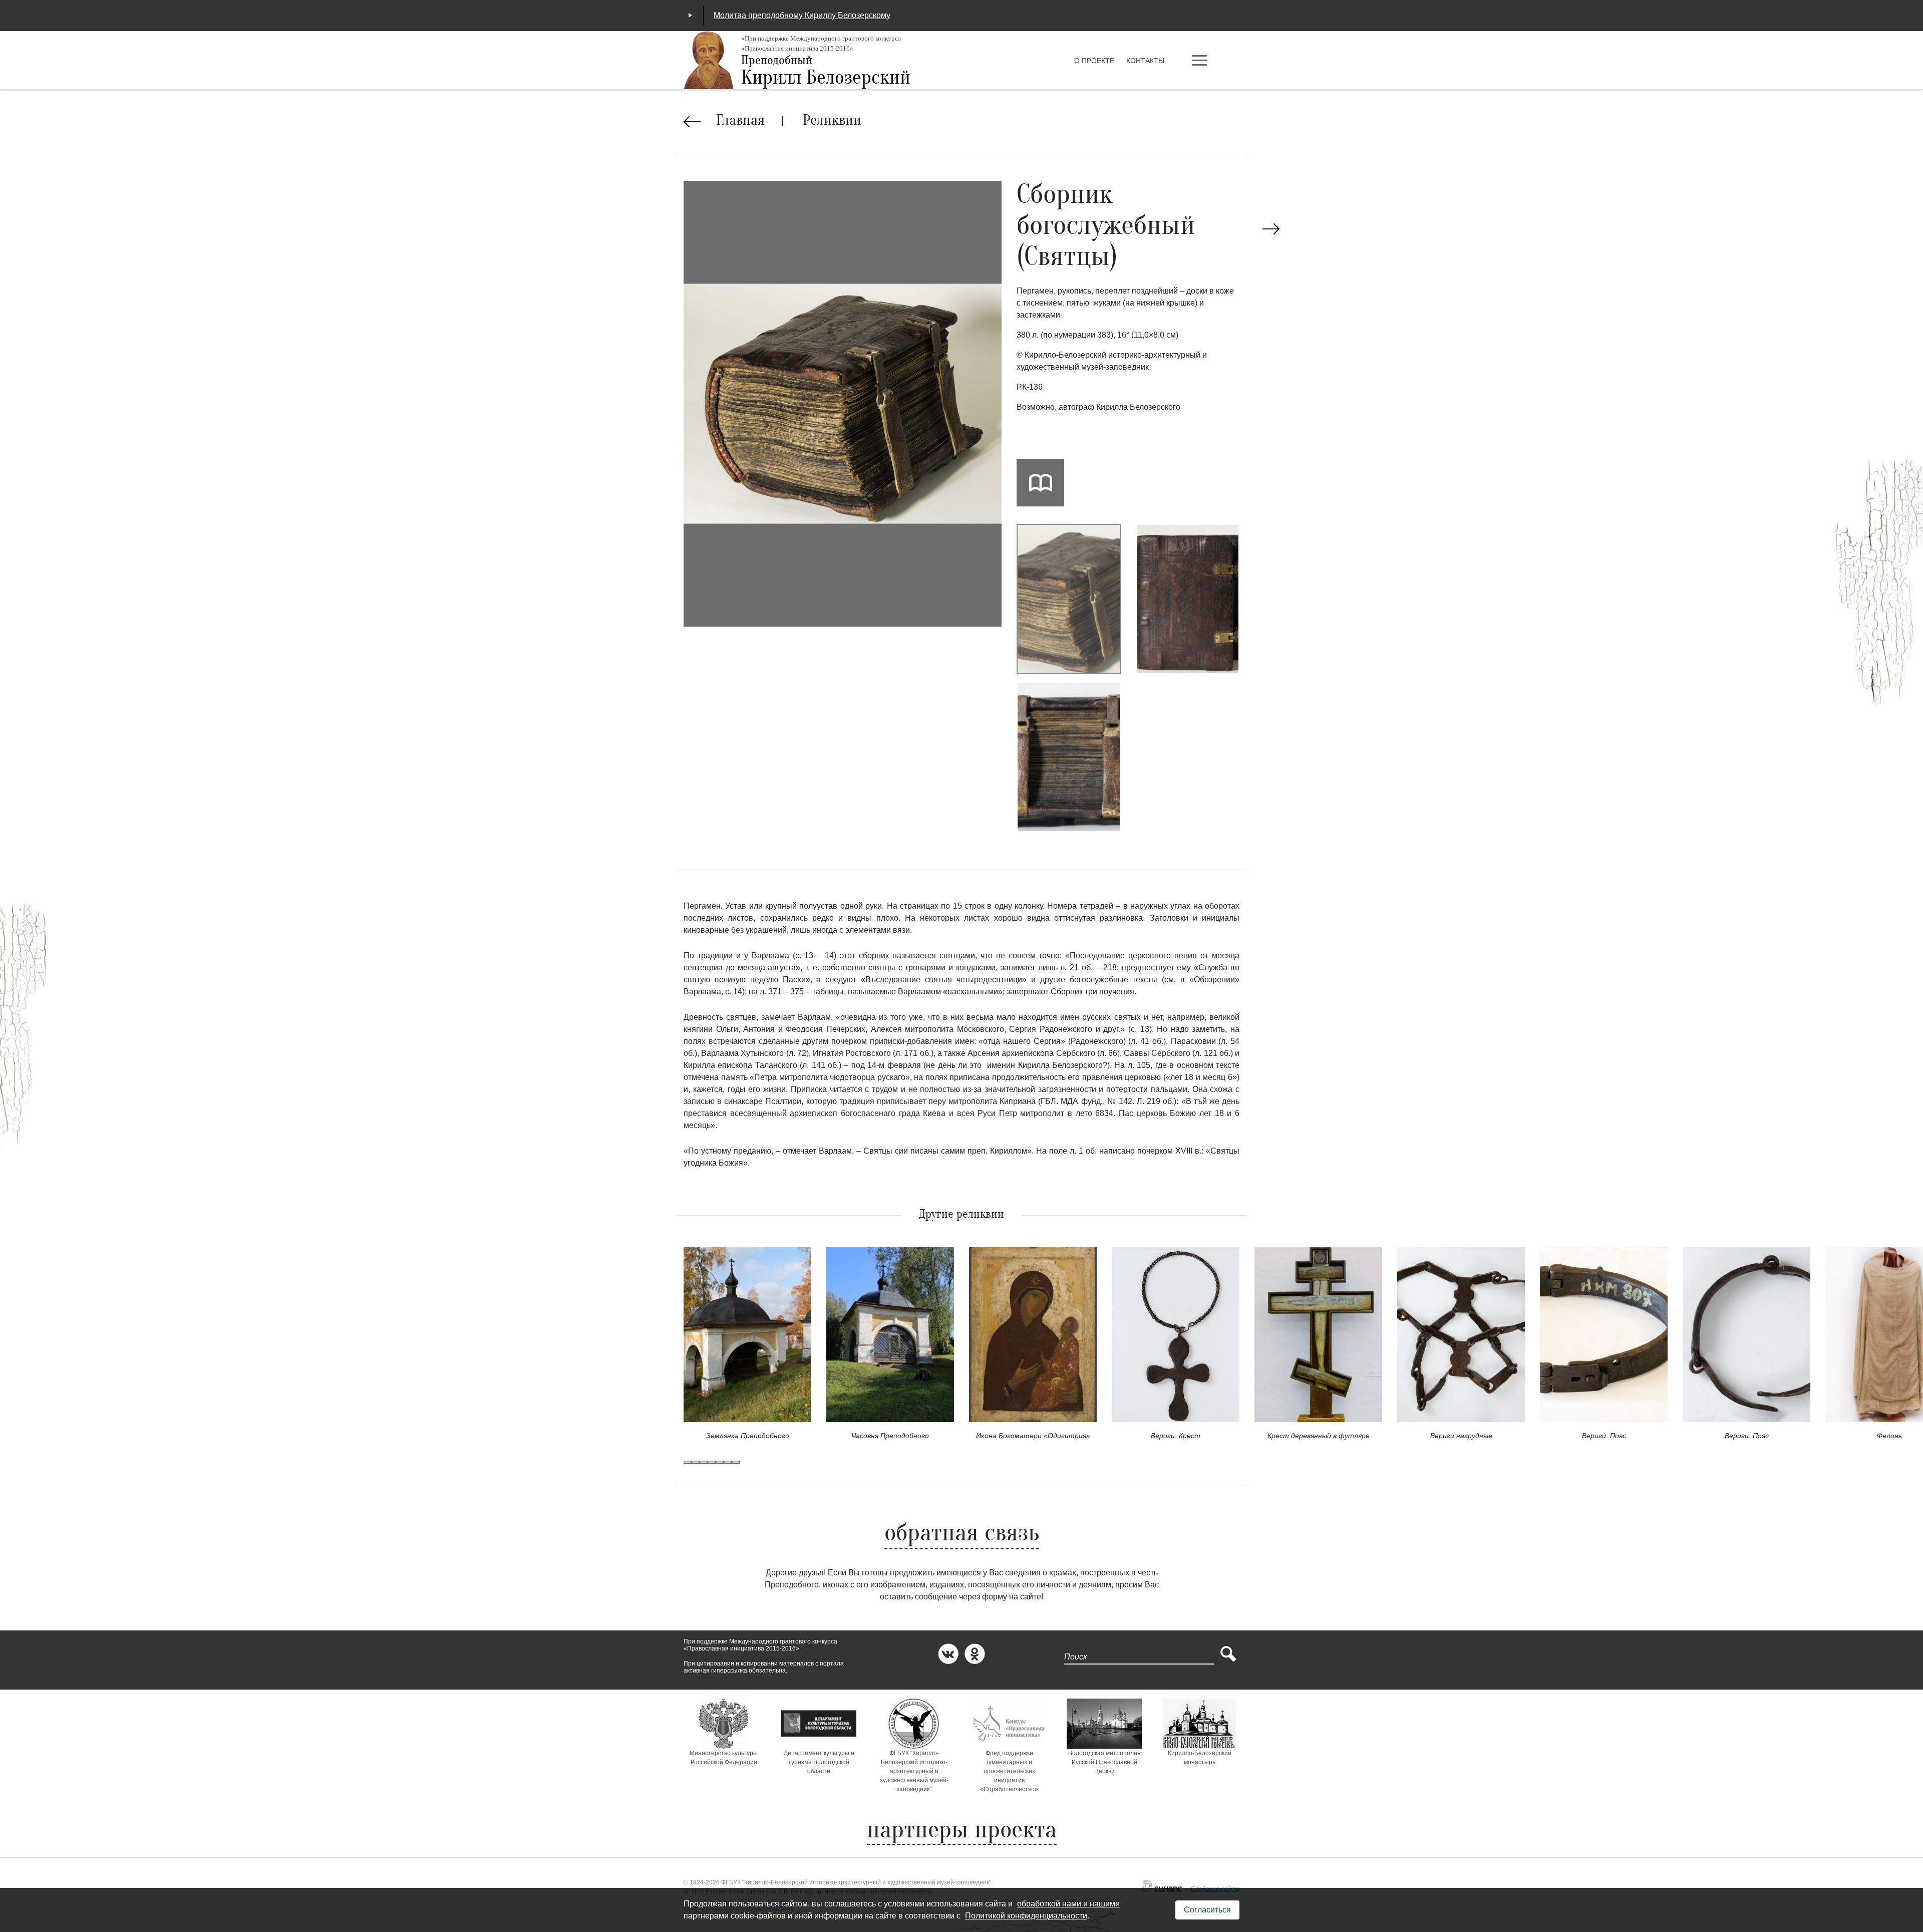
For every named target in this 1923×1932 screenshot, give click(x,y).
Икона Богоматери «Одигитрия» (1033, 1436)
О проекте (1094, 61)
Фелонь (1889, 1436)
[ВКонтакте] (948, 1654)
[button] (688, 1462)
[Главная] (709, 60)
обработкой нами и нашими (1068, 1904)
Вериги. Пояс (1604, 1436)
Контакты (1145, 61)
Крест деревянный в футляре (1319, 1436)
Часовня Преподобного (890, 1436)
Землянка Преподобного (748, 1436)
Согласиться (1207, 1910)
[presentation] (1271, 229)
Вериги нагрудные (1461, 1436)
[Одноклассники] (975, 1654)
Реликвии (832, 121)
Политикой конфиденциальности (1026, 1916)
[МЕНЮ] (1214, 61)
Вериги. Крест (1176, 1436)
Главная (740, 121)
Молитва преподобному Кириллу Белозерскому (802, 15)
